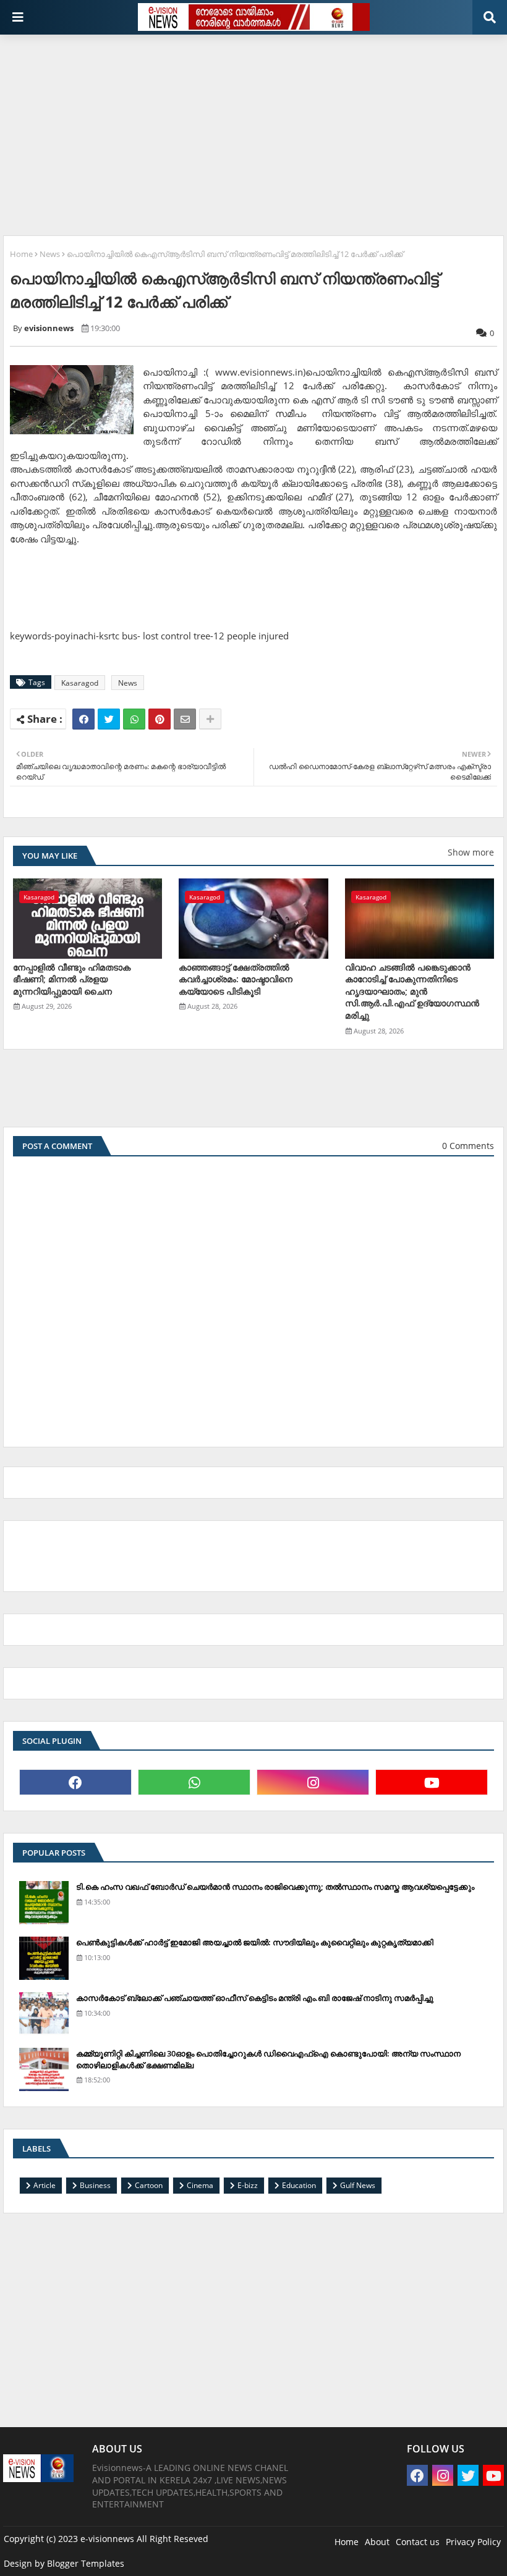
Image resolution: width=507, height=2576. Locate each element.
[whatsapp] (194, 1782)
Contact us (418, 2542)
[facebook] (75, 1782)
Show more (471, 852)
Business (95, 2185)
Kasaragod (80, 683)
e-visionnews (107, 2539)
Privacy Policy (473, 2542)
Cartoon (149, 2185)
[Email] (185, 719)
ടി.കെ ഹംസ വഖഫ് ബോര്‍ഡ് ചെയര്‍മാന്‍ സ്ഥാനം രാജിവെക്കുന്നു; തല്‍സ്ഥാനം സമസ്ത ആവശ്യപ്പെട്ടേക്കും (275, 1887)
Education (299, 2185)
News (50, 254)
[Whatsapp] (134, 719)
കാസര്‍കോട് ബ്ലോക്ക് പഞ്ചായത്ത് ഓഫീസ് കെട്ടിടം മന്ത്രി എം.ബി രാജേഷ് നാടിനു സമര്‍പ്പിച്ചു (255, 1998)
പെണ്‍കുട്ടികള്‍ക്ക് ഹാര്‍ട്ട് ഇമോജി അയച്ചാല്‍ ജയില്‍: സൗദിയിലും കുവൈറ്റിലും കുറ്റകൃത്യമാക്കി (255, 1942)
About (377, 2542)
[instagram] (313, 1782)
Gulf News (358, 2185)
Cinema (200, 2185)
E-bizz (248, 2185)
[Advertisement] (255, 130)
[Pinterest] (160, 719)
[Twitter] (109, 719)
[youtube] (432, 1782)
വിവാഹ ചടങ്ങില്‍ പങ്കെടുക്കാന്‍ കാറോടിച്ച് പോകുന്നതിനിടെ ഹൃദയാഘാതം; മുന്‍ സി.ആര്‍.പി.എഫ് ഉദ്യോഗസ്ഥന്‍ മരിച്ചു (412, 991)
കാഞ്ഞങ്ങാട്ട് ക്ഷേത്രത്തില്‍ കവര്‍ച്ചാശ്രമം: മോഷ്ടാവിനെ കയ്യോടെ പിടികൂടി (236, 979)
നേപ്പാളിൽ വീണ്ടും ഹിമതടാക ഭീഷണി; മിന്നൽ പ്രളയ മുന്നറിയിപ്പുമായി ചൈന (72, 979)
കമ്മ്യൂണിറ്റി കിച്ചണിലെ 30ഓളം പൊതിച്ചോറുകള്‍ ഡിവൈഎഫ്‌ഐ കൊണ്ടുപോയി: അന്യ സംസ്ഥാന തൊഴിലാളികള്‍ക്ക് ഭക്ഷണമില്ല (268, 2059)
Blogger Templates (86, 2563)
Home (21, 254)
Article (45, 2185)
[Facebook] (83, 719)
